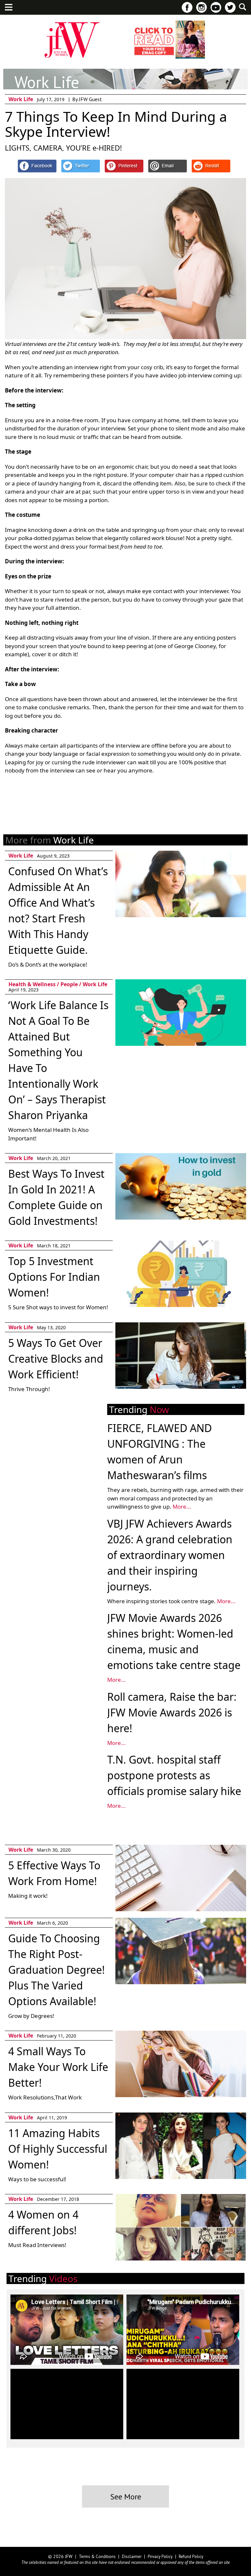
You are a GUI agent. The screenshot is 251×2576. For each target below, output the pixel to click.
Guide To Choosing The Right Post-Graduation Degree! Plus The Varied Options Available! (57, 1970)
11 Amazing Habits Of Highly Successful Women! (58, 2149)
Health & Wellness (32, 984)
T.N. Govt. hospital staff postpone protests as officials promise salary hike (174, 1775)
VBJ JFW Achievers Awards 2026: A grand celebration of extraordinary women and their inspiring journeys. (170, 1555)
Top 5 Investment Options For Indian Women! (54, 1277)
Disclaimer (132, 2557)
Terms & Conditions (97, 2557)
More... (182, 1506)
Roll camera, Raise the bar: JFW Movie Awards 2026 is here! (172, 1712)
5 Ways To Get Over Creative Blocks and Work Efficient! (56, 1359)
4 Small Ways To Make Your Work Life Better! (58, 2067)
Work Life (21, 99)
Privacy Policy (160, 2557)
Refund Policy (191, 2557)
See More (126, 2497)
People (69, 984)
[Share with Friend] (167, 166)
